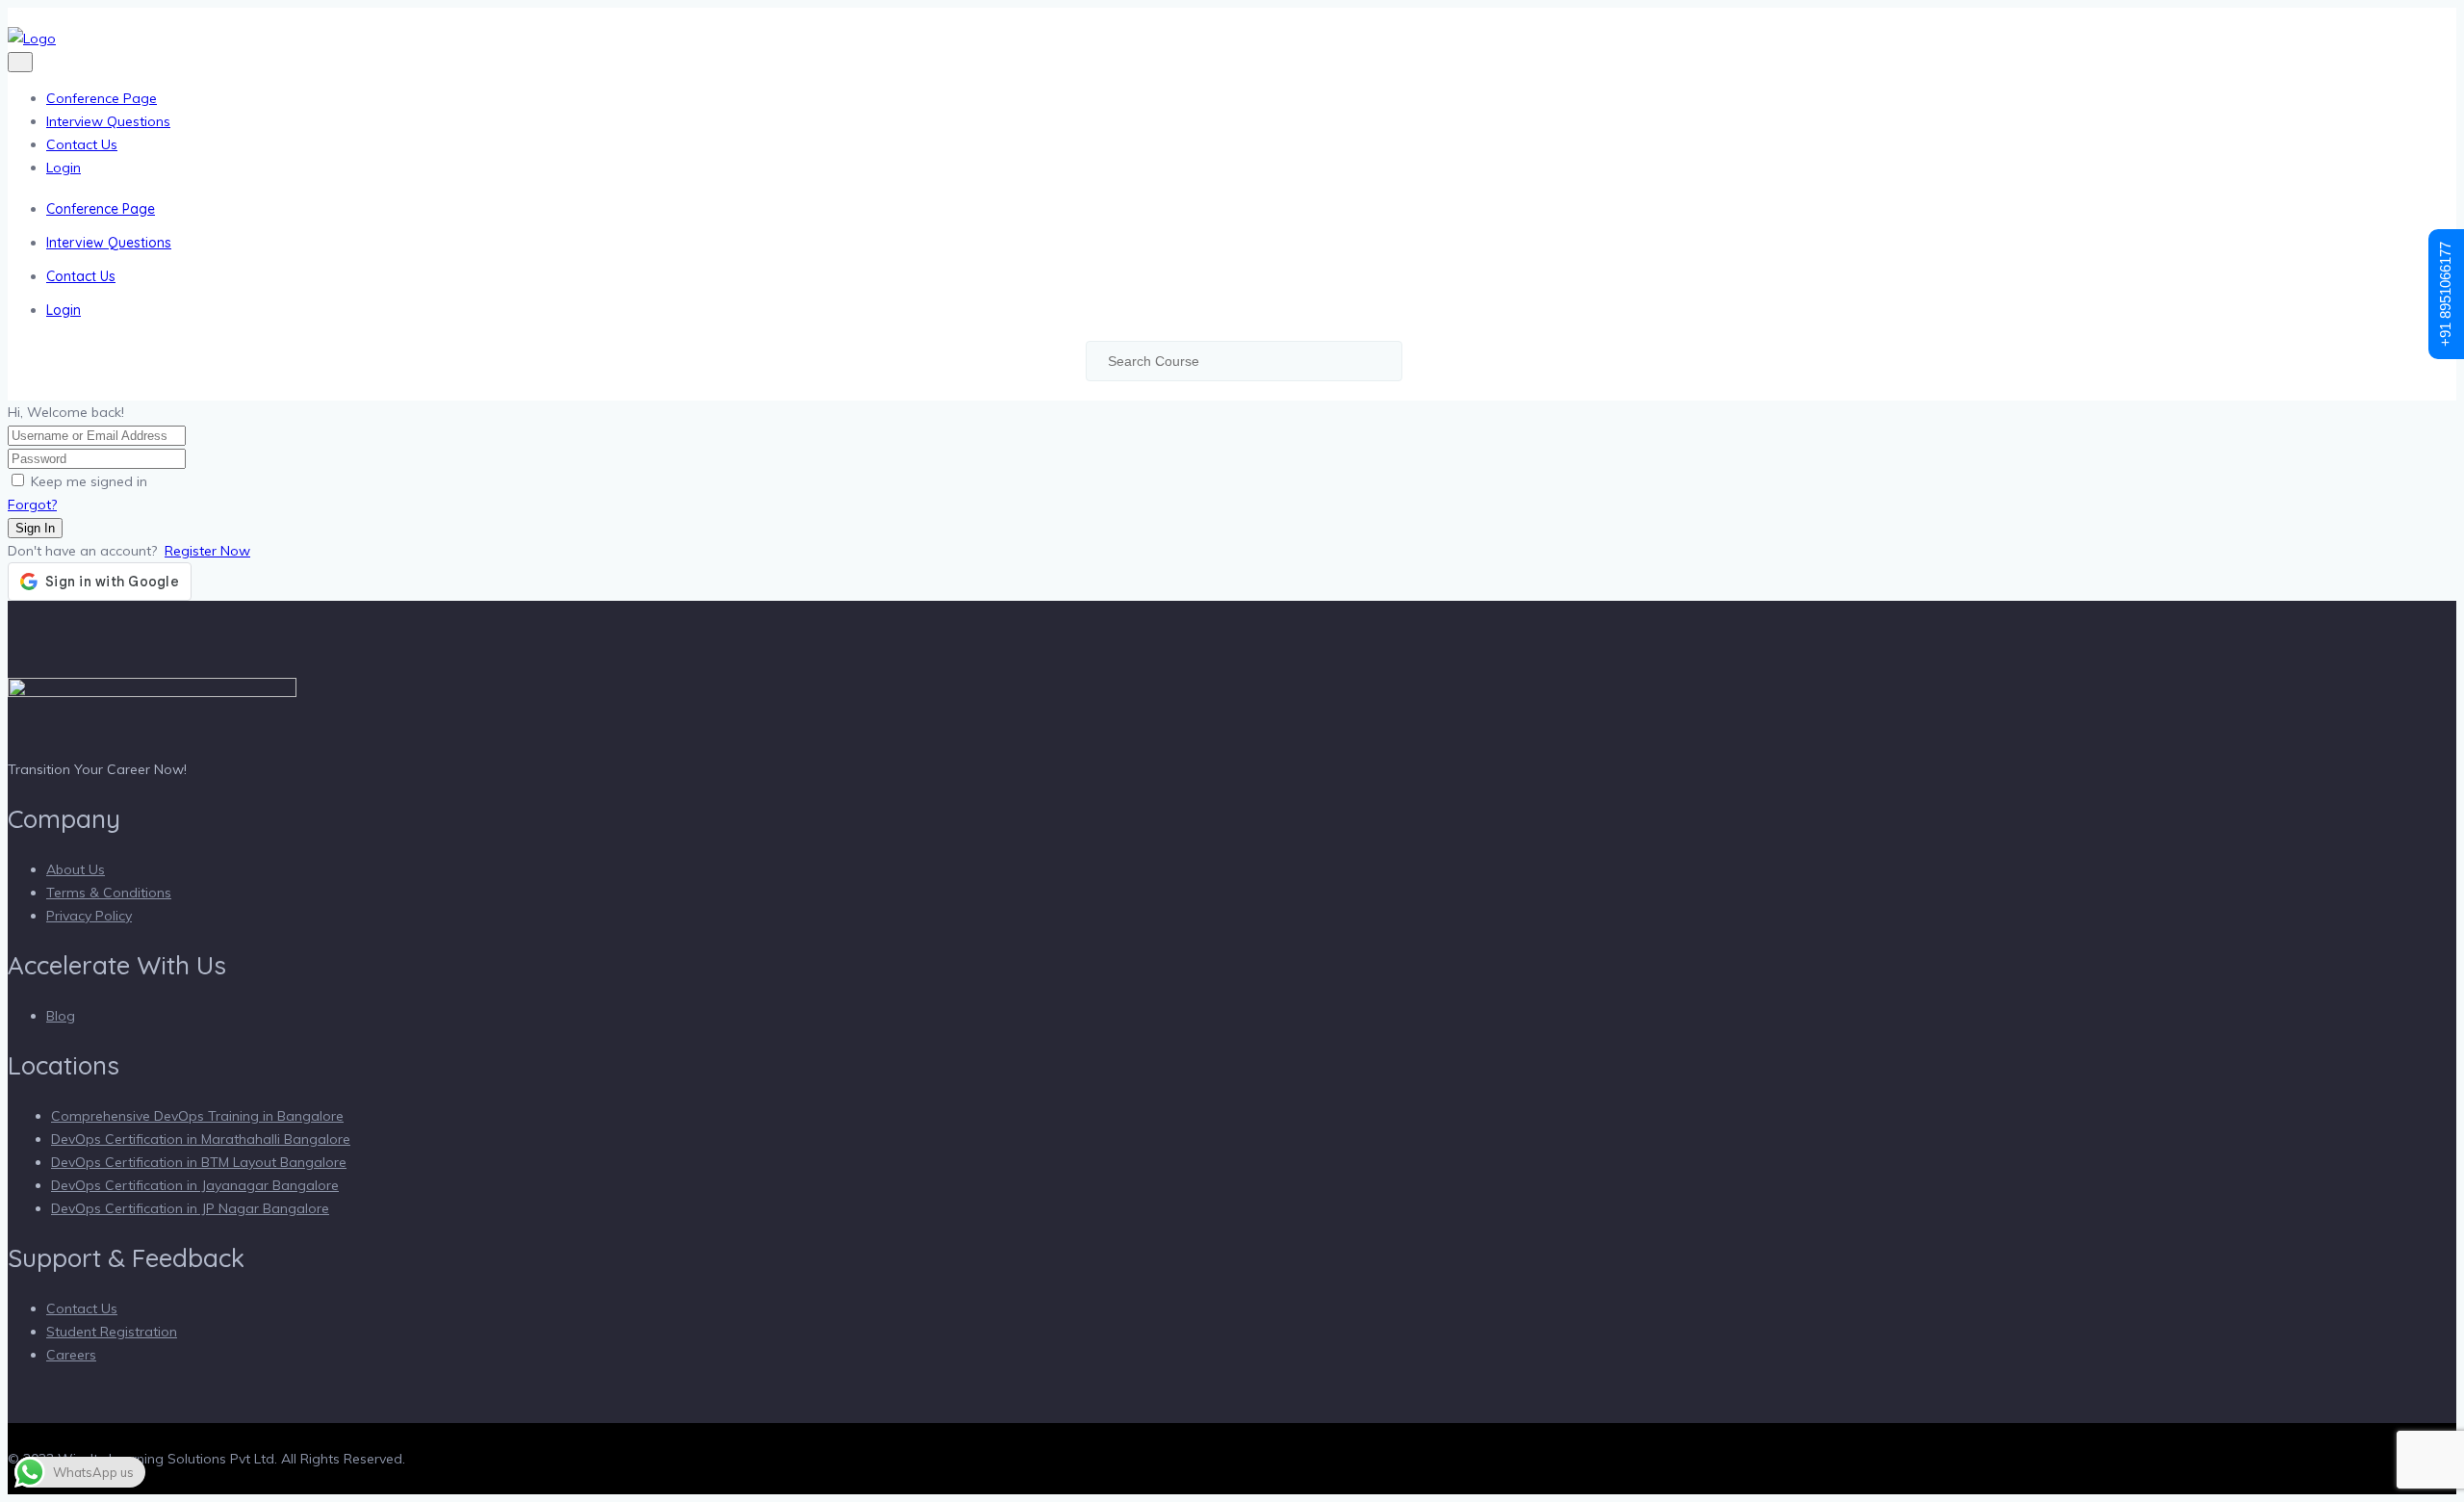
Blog (61, 1016)
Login (64, 168)
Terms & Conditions (109, 893)
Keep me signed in (89, 481)
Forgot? (32, 505)
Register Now (207, 551)
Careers (71, 1355)
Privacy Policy (89, 916)
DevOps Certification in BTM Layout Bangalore (199, 1162)
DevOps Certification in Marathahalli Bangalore (201, 1139)
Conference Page (102, 98)
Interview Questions (108, 121)
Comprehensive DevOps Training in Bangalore (197, 1116)
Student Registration (112, 1332)
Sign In (35, 528)
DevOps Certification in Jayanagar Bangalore (195, 1185)
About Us (76, 869)
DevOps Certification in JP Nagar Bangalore (190, 1208)
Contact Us (82, 144)
